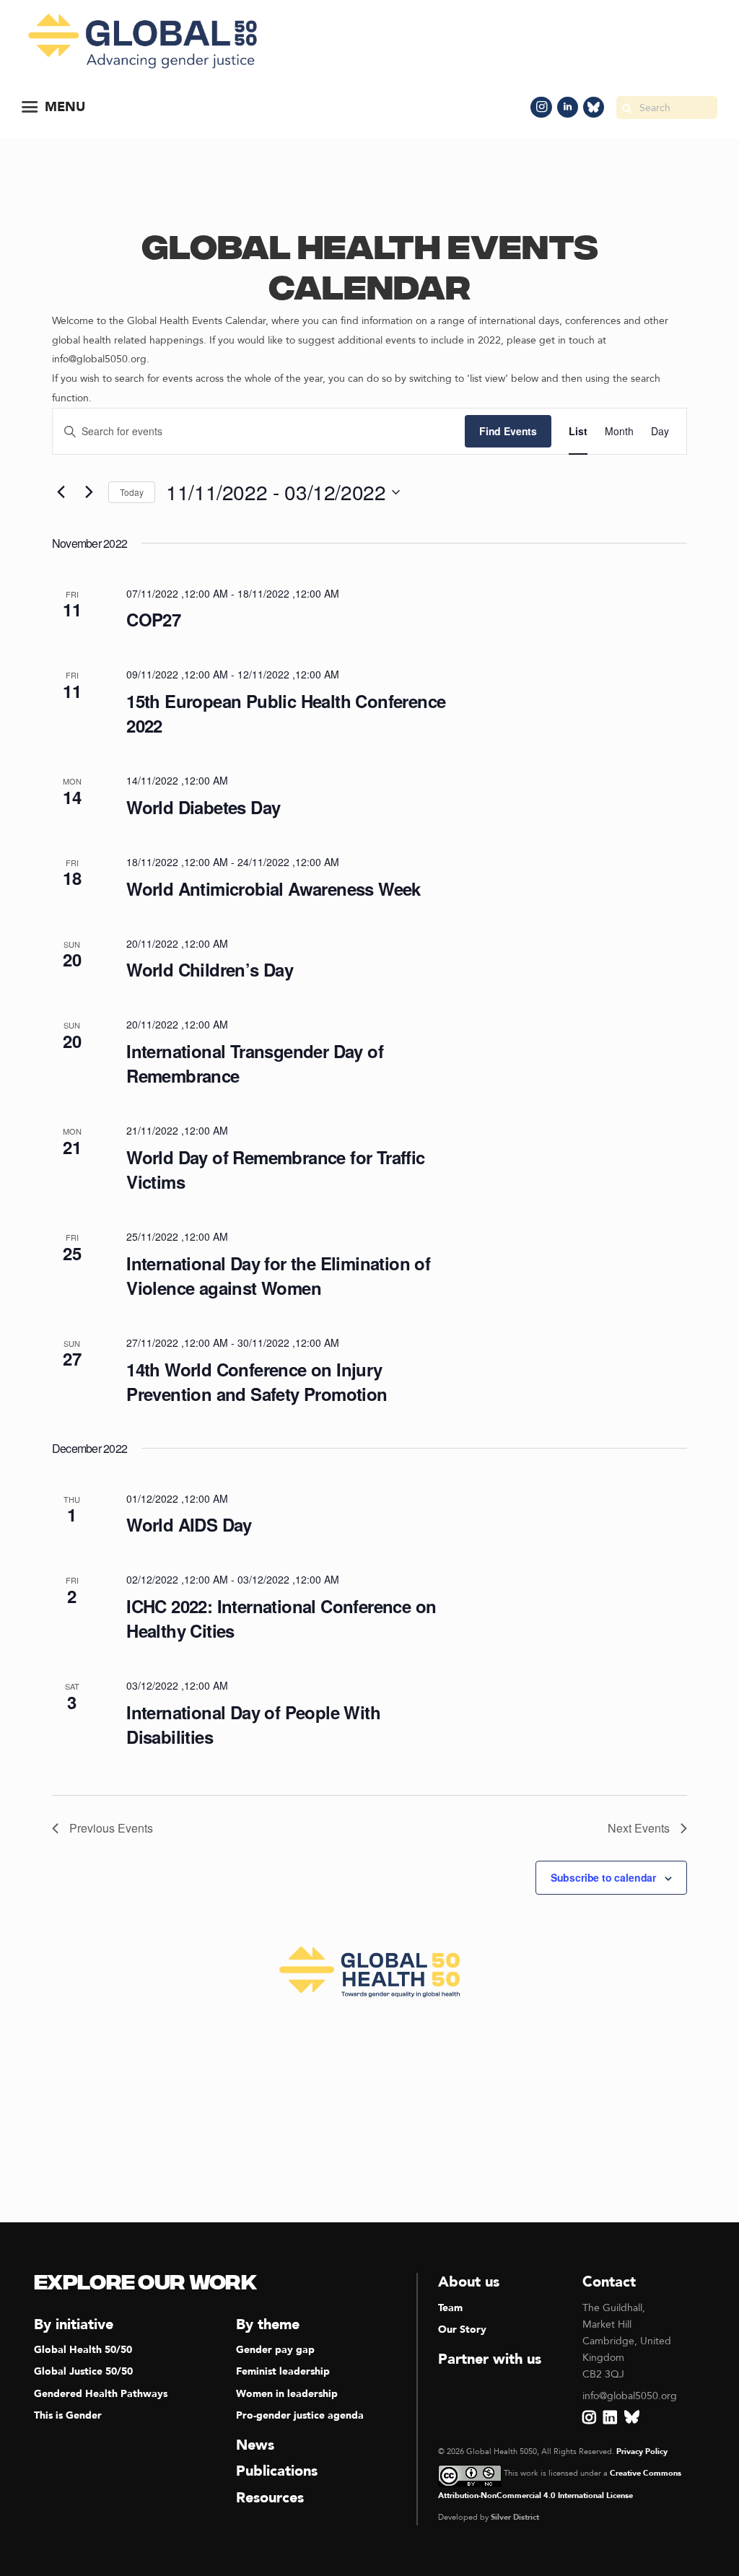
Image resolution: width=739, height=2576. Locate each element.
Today (132, 492)
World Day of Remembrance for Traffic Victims (275, 1169)
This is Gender (68, 2415)
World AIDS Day (189, 1524)
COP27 (153, 619)
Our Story (462, 2330)
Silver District (515, 2517)
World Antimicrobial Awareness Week (274, 888)
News (255, 2445)
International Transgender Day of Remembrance (255, 1063)
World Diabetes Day (203, 807)
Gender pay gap (275, 2350)
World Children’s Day (210, 969)
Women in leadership (287, 2394)
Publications (277, 2471)
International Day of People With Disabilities (253, 1724)
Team (450, 2308)
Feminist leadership (283, 2371)
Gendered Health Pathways (101, 2394)
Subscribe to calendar (603, 1877)
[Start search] (626, 108)
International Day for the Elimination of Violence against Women (278, 1275)
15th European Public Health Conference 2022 (286, 713)
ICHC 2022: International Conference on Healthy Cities (281, 1618)
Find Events (508, 431)
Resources (270, 2498)
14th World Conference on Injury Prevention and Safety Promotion (257, 1381)
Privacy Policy (642, 2451)
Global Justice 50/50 (83, 2371)
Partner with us (490, 2359)
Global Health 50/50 (83, 2350)
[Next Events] (89, 492)
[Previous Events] (61, 492)
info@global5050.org (630, 2396)
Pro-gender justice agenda (300, 2415)
